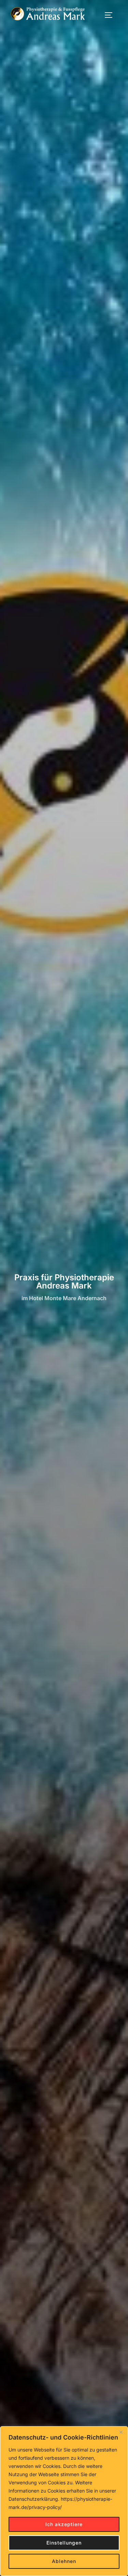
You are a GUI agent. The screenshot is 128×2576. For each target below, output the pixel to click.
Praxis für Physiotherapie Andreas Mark (64, 1281)
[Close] (121, 2432)
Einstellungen (64, 2543)
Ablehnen (64, 2561)
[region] (64, 2501)
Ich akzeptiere (64, 2524)
